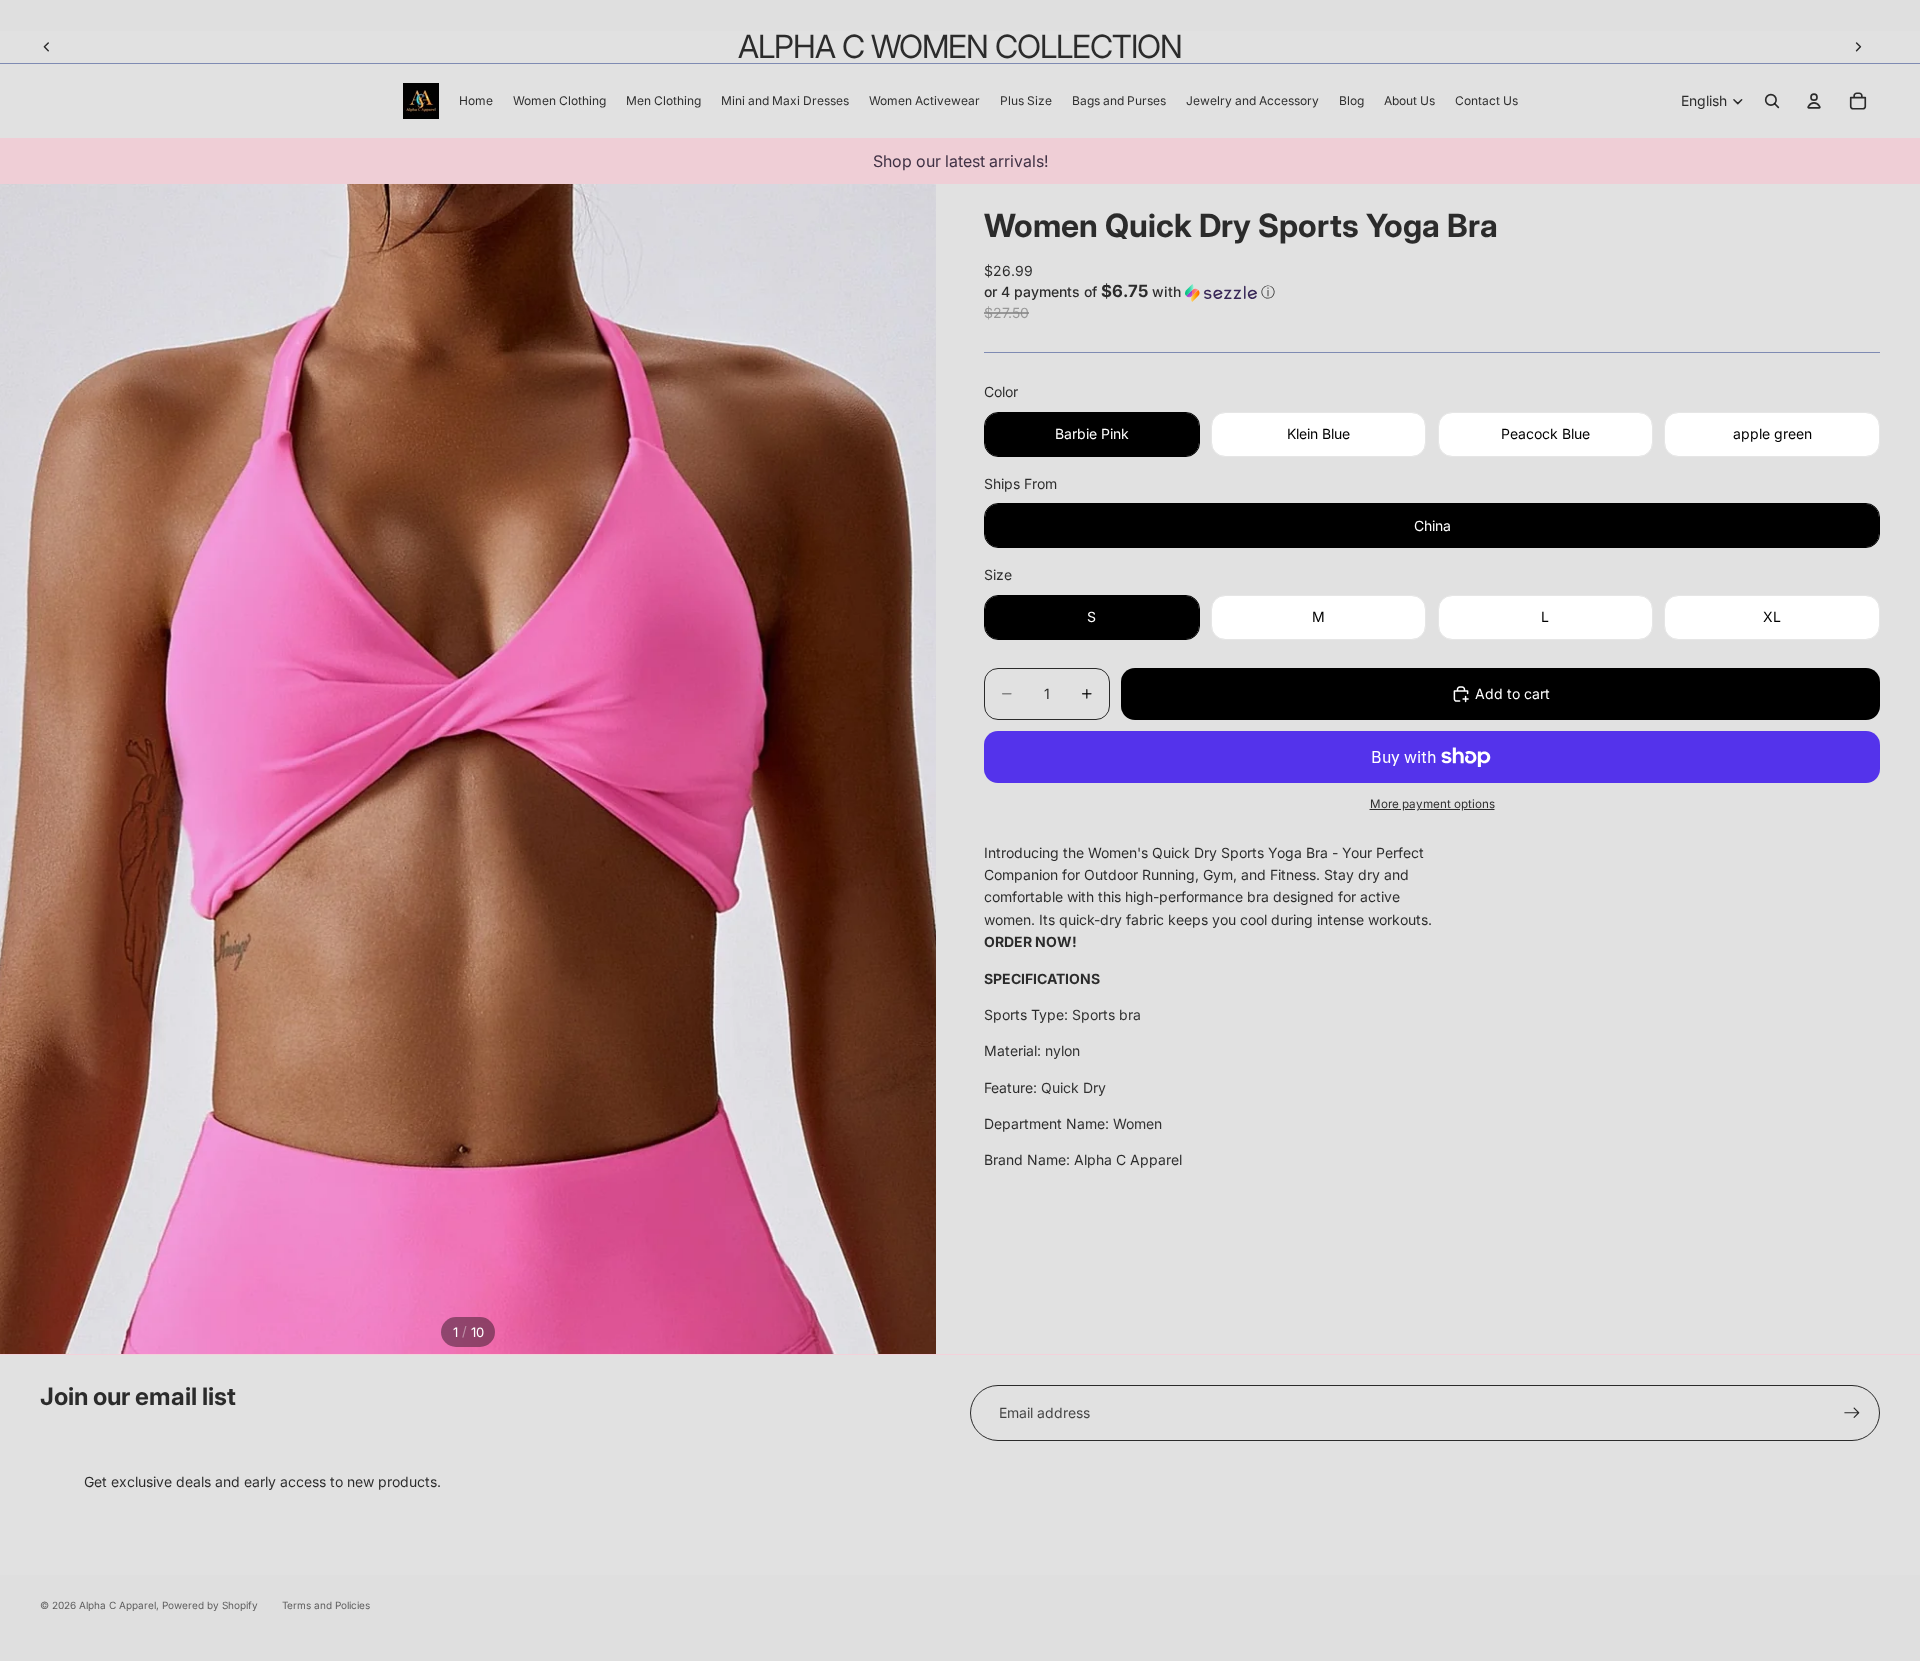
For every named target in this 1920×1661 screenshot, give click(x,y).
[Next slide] (1858, 47)
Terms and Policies (326, 1605)
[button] (1432, 292)
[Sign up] (1852, 1413)
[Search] (1772, 101)
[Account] (1814, 101)
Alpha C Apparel (117, 1605)
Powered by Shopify (210, 1605)
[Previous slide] (47, 47)
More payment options (1432, 804)
